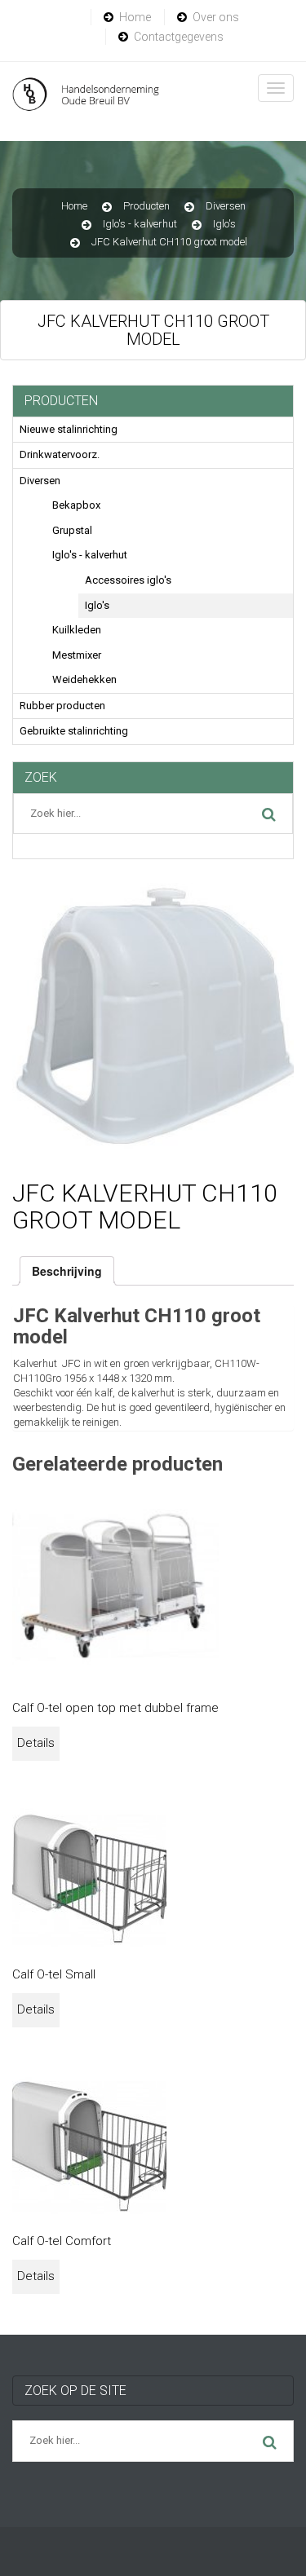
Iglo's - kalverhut (140, 224)
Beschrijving (67, 1271)
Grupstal (72, 530)
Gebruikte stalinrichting (74, 731)
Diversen (226, 206)
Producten (146, 206)
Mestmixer (77, 655)
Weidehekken (84, 679)
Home (135, 17)
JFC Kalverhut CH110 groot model (169, 242)
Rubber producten (62, 706)
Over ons (216, 17)
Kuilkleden (77, 630)
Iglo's (224, 224)
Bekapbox (76, 505)
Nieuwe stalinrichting (69, 429)
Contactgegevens (179, 37)
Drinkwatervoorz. (60, 454)
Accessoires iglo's (128, 580)
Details (36, 1743)
